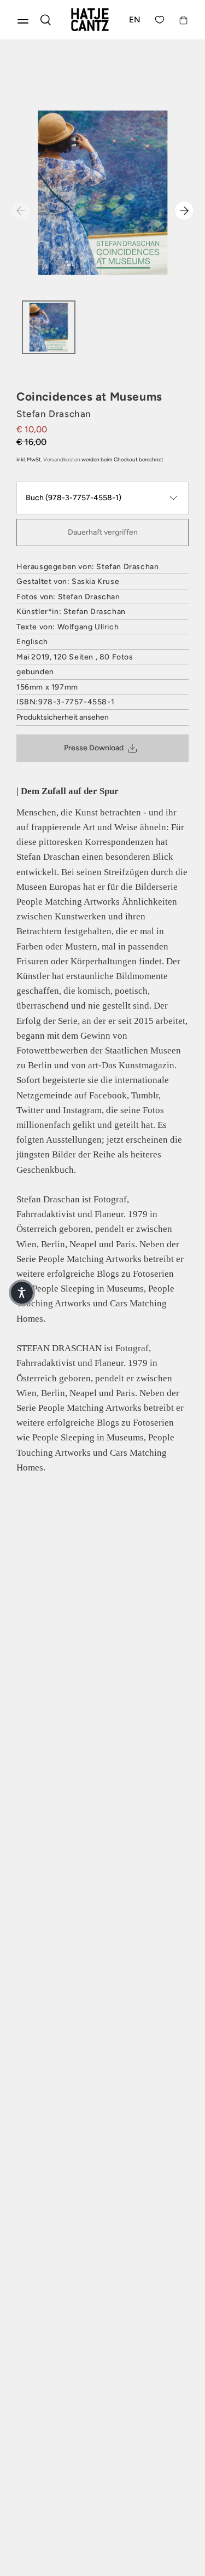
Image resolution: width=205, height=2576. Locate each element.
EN (135, 20)
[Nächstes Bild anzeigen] (184, 211)
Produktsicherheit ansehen (63, 717)
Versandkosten (62, 459)
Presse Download (94, 748)
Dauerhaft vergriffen (103, 532)
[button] (22, 1293)
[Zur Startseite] (90, 20)
